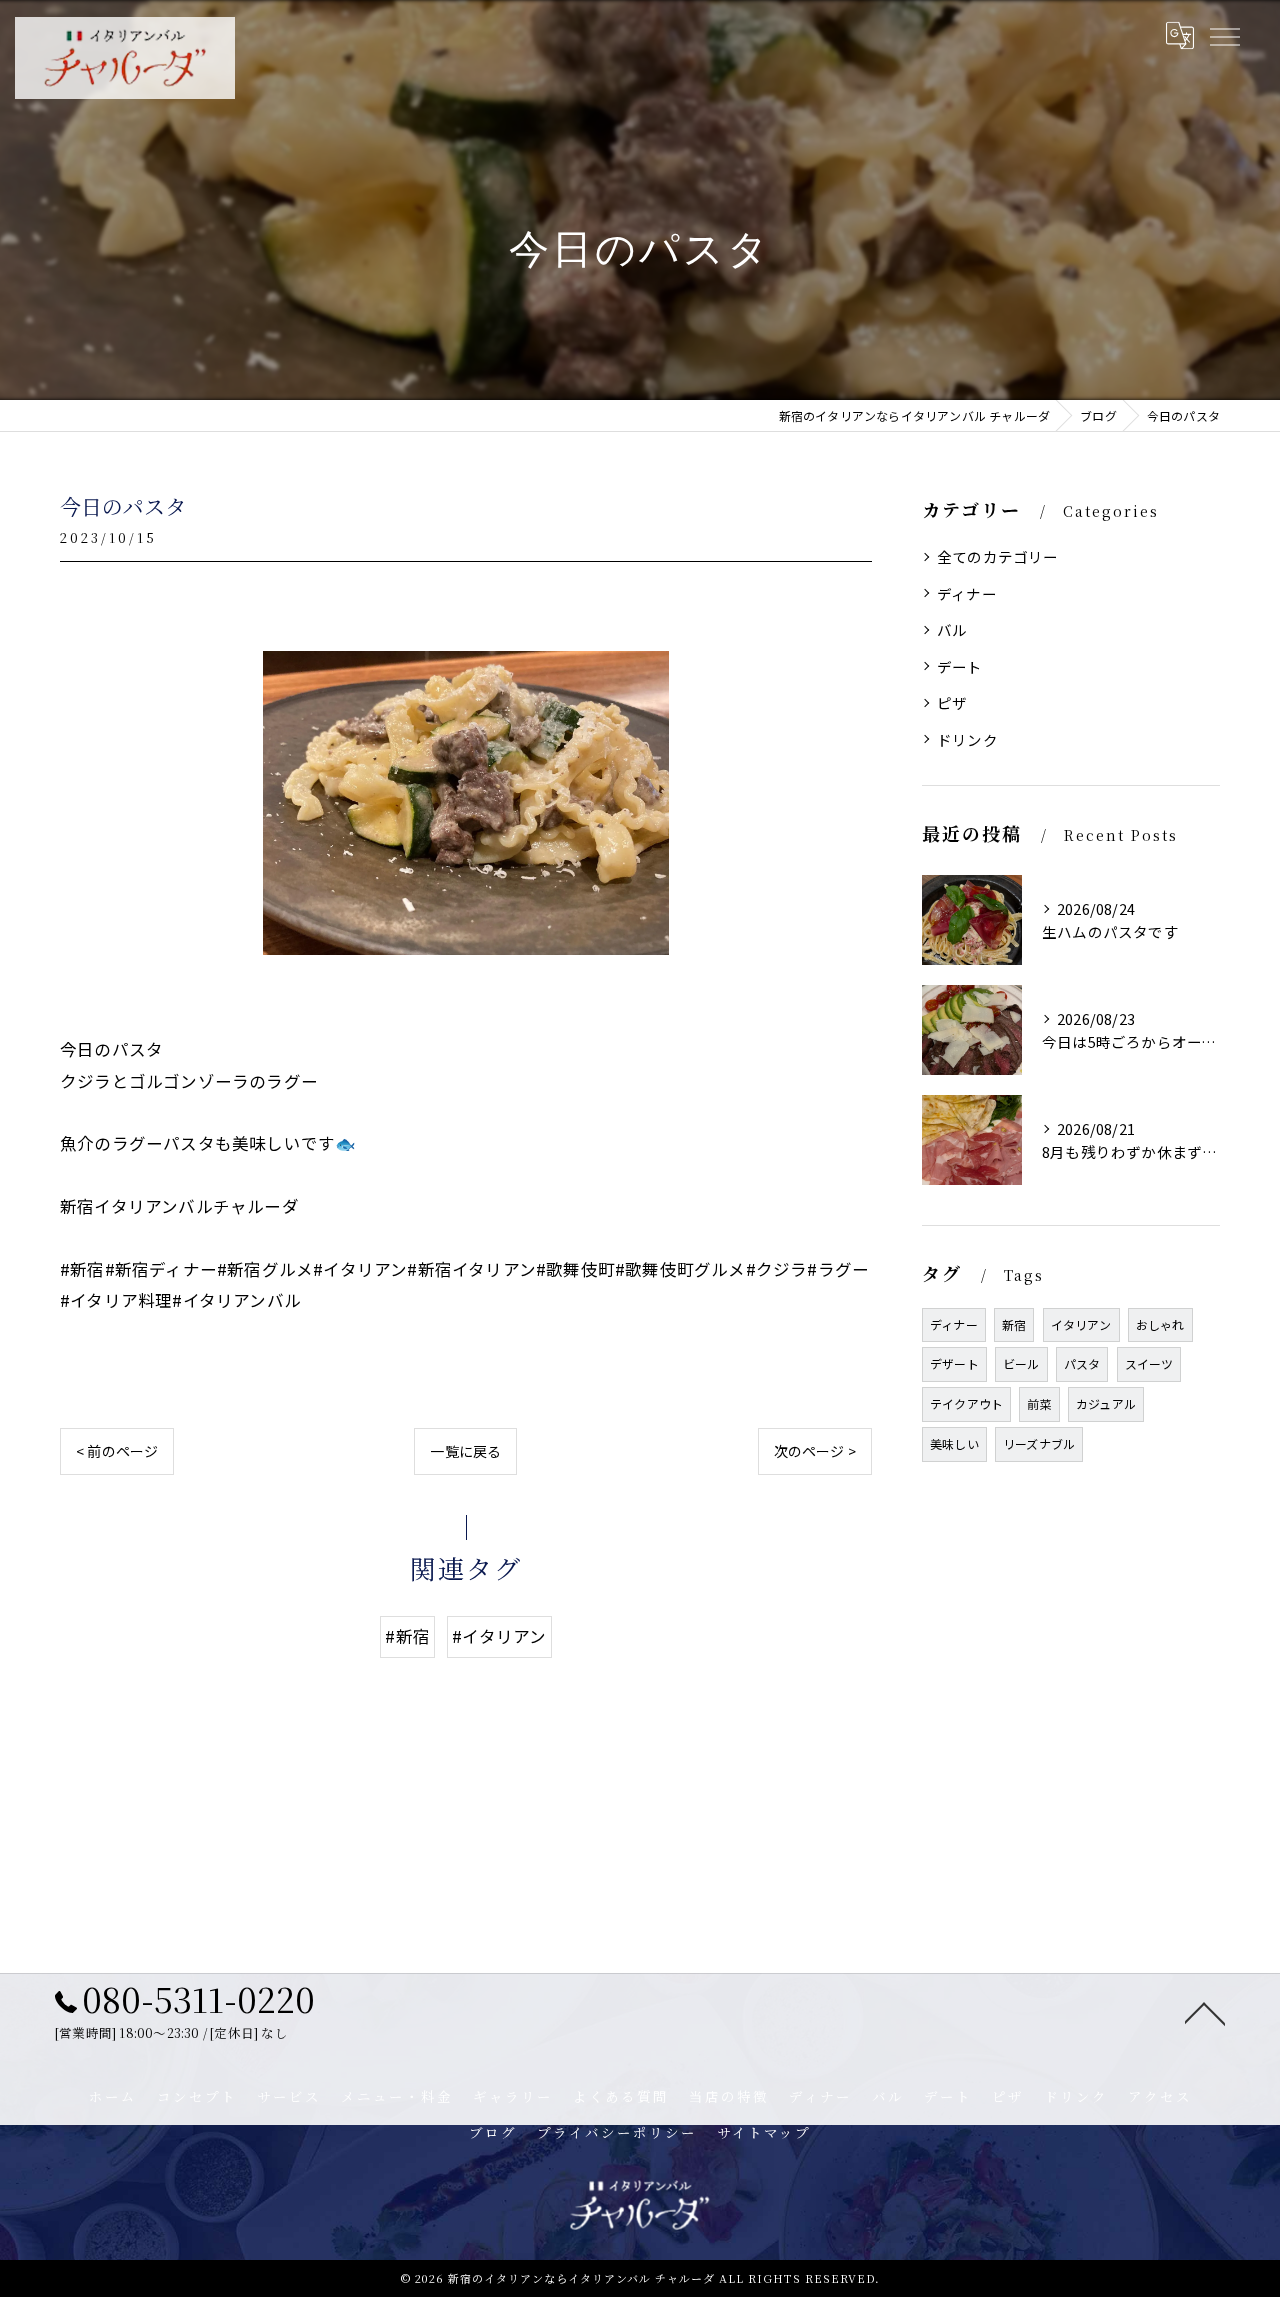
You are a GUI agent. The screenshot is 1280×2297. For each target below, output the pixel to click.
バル (952, 629)
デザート (954, 1363)
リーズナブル (1039, 1443)
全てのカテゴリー (998, 556)
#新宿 (407, 1636)
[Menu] (1224, 35)
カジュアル (1106, 1403)
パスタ (1082, 1363)
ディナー (967, 593)
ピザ (952, 702)
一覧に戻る (465, 1451)
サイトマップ (764, 2132)
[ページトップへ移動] (1205, 2012)
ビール (1021, 1363)
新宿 (1014, 1324)
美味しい (954, 1443)
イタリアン (1081, 1324)
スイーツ (1149, 1363)
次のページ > (815, 1451)
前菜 (1039, 1403)
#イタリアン (499, 1636)
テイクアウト (966, 1403)
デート (960, 666)
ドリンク (967, 739)
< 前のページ (117, 1451)
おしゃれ (1160, 1324)
